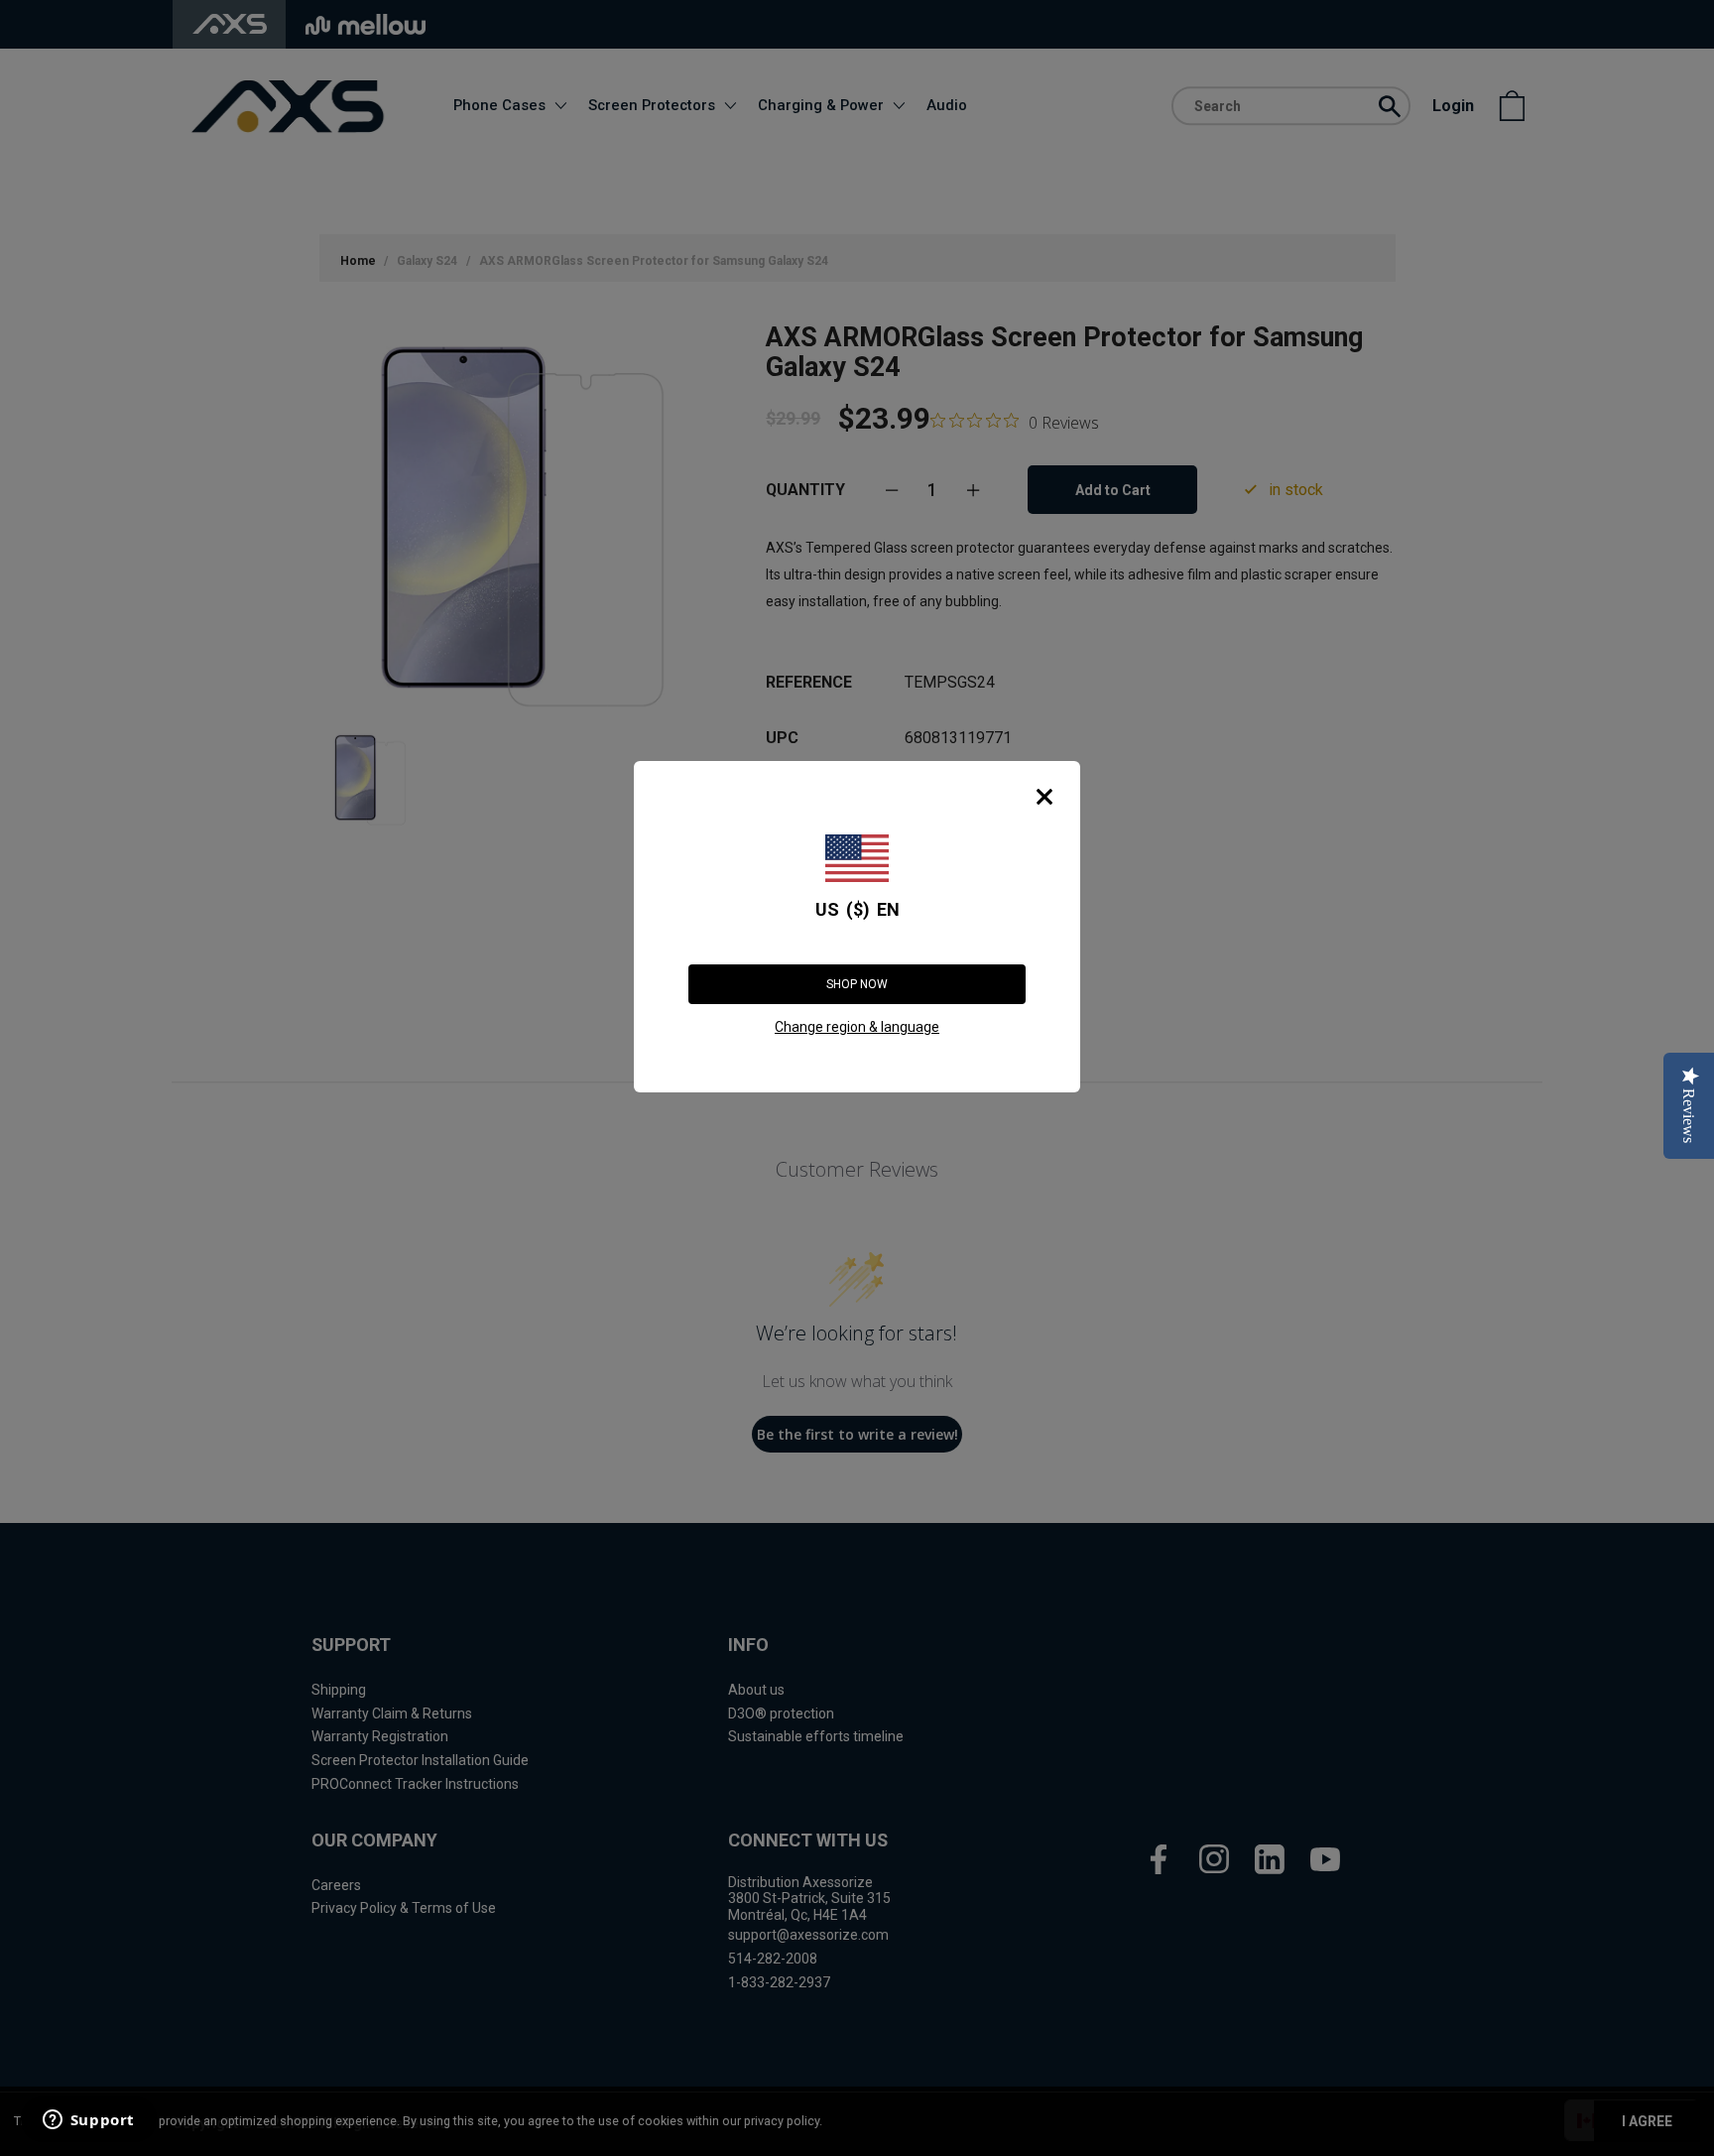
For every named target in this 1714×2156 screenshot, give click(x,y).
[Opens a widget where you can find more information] (88, 2121)
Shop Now (857, 984)
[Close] (1044, 797)
